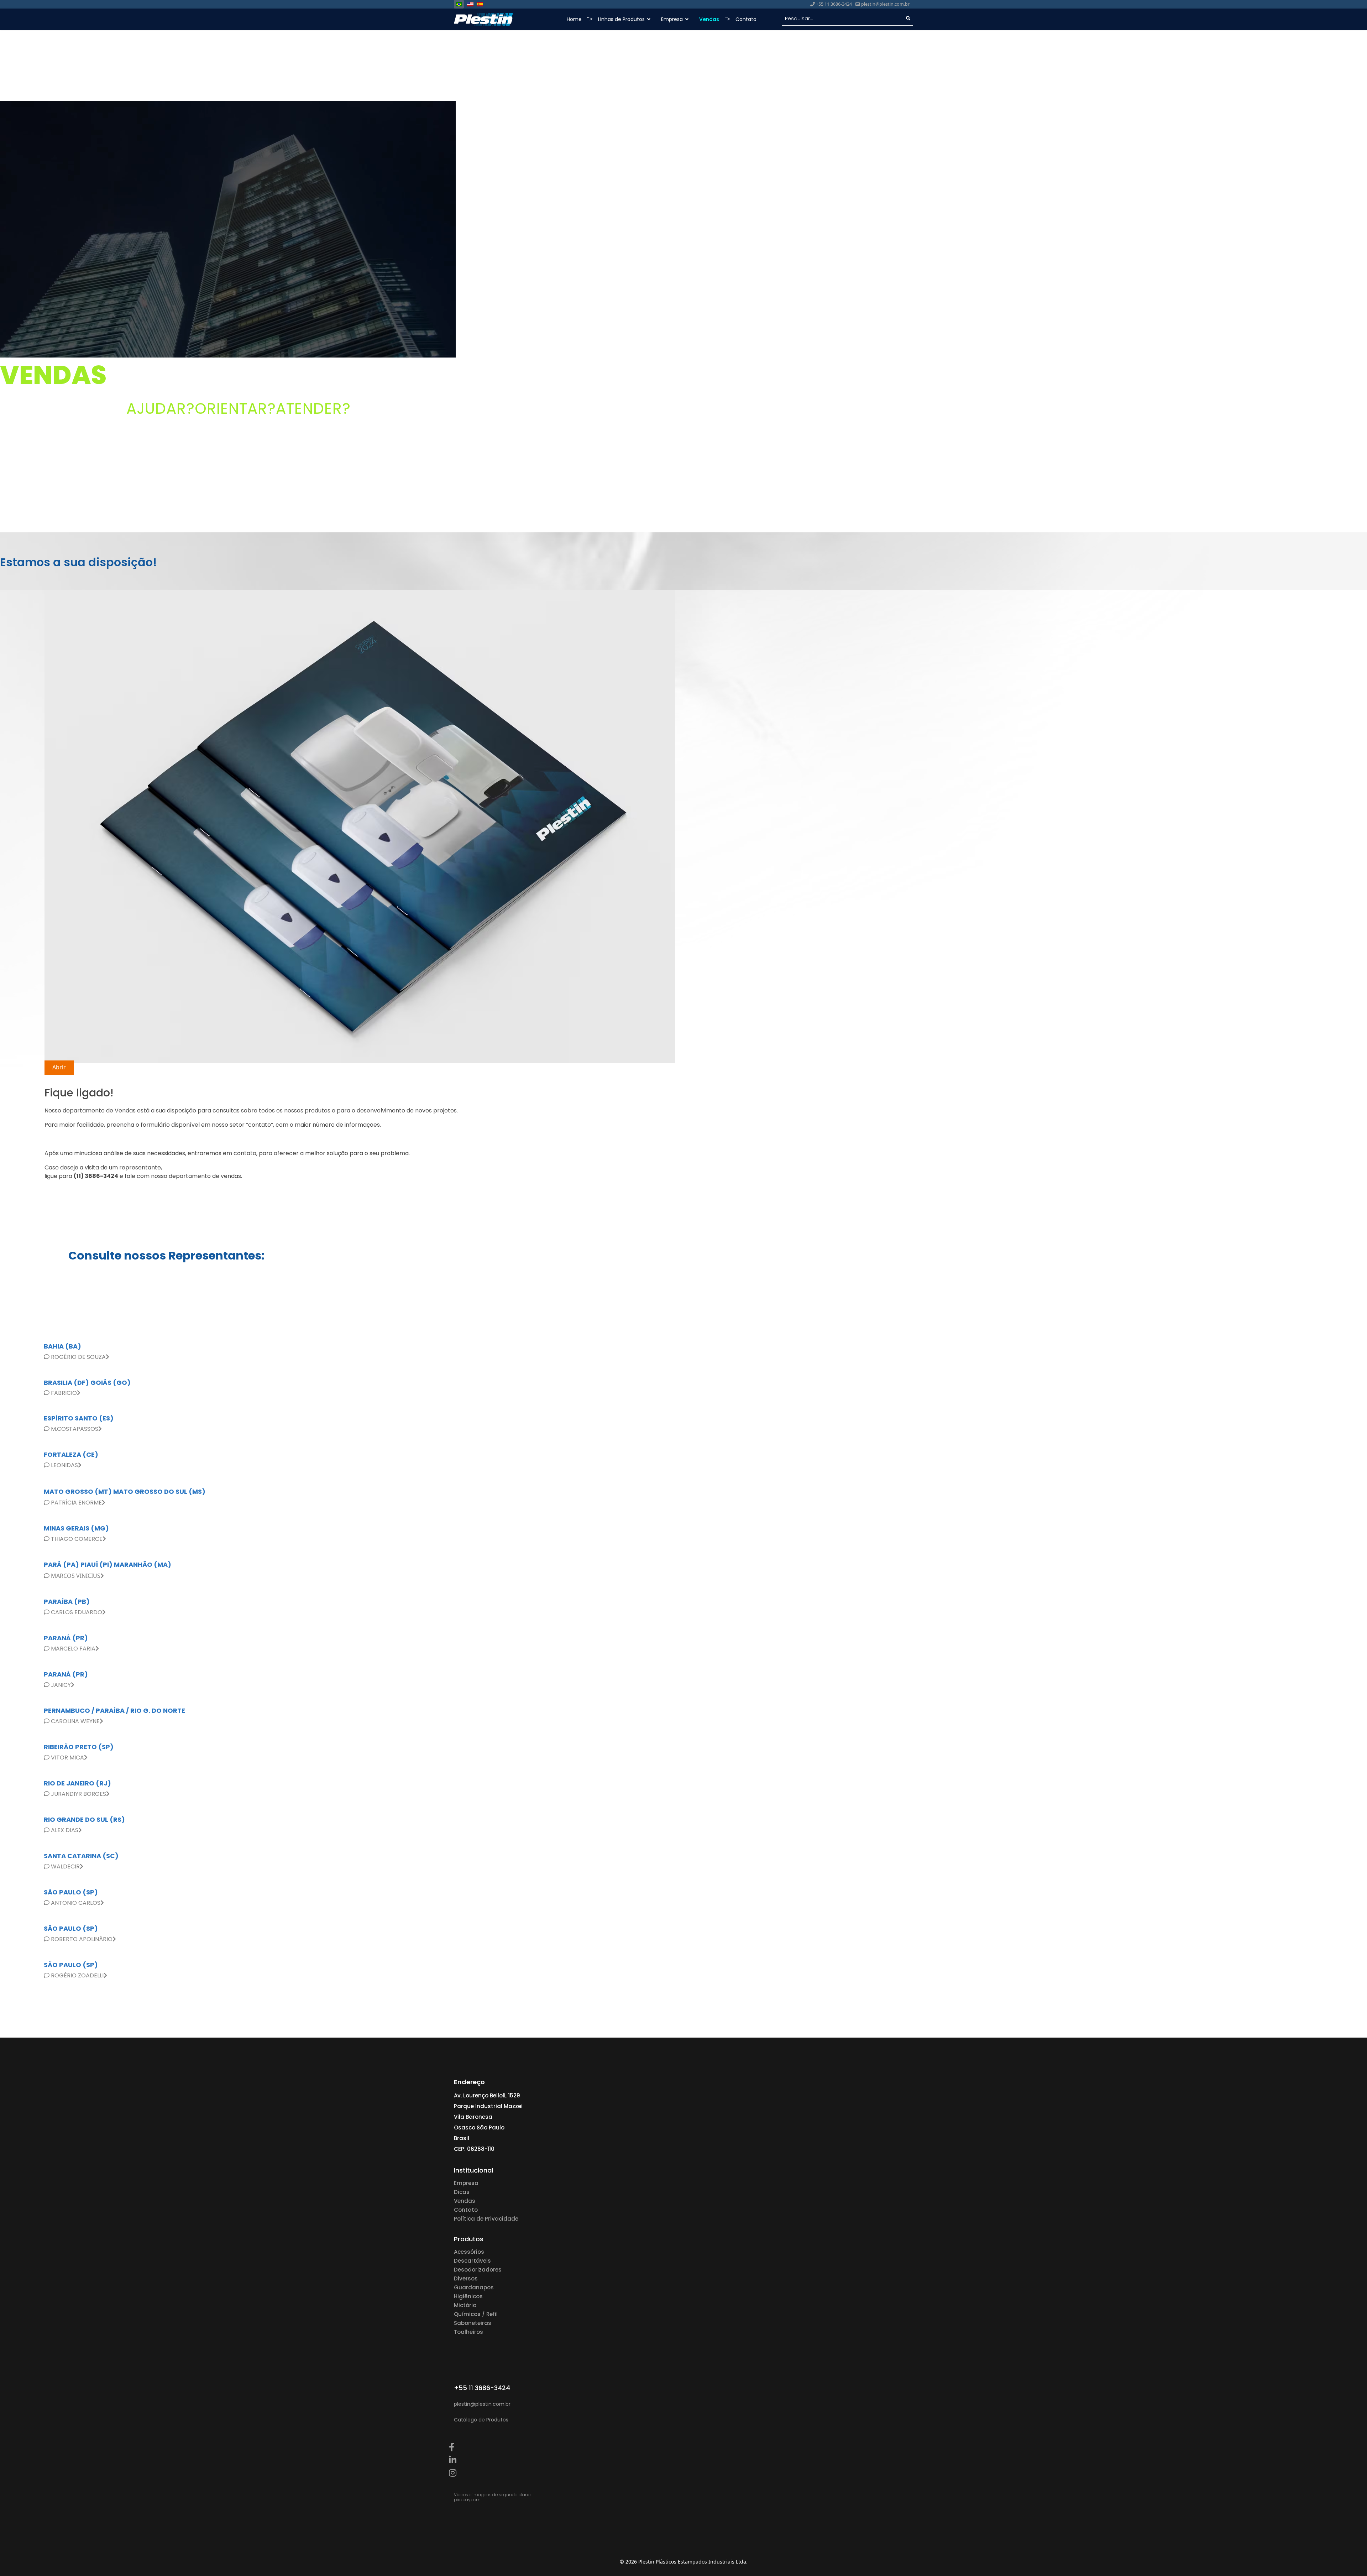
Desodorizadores (478, 2270)
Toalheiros (468, 2332)
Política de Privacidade (486, 2219)
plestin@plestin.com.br (885, 4)
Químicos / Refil (476, 2314)
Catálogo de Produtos (481, 2420)
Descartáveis (472, 2261)
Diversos (466, 2278)
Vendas (709, 19)
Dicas (462, 2192)
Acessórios (469, 2252)
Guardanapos (474, 2287)
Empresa (466, 2183)
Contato (746, 19)
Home (574, 19)
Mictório (465, 2305)
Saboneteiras (473, 2323)
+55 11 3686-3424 (834, 4)
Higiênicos (468, 2296)
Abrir (59, 1067)
